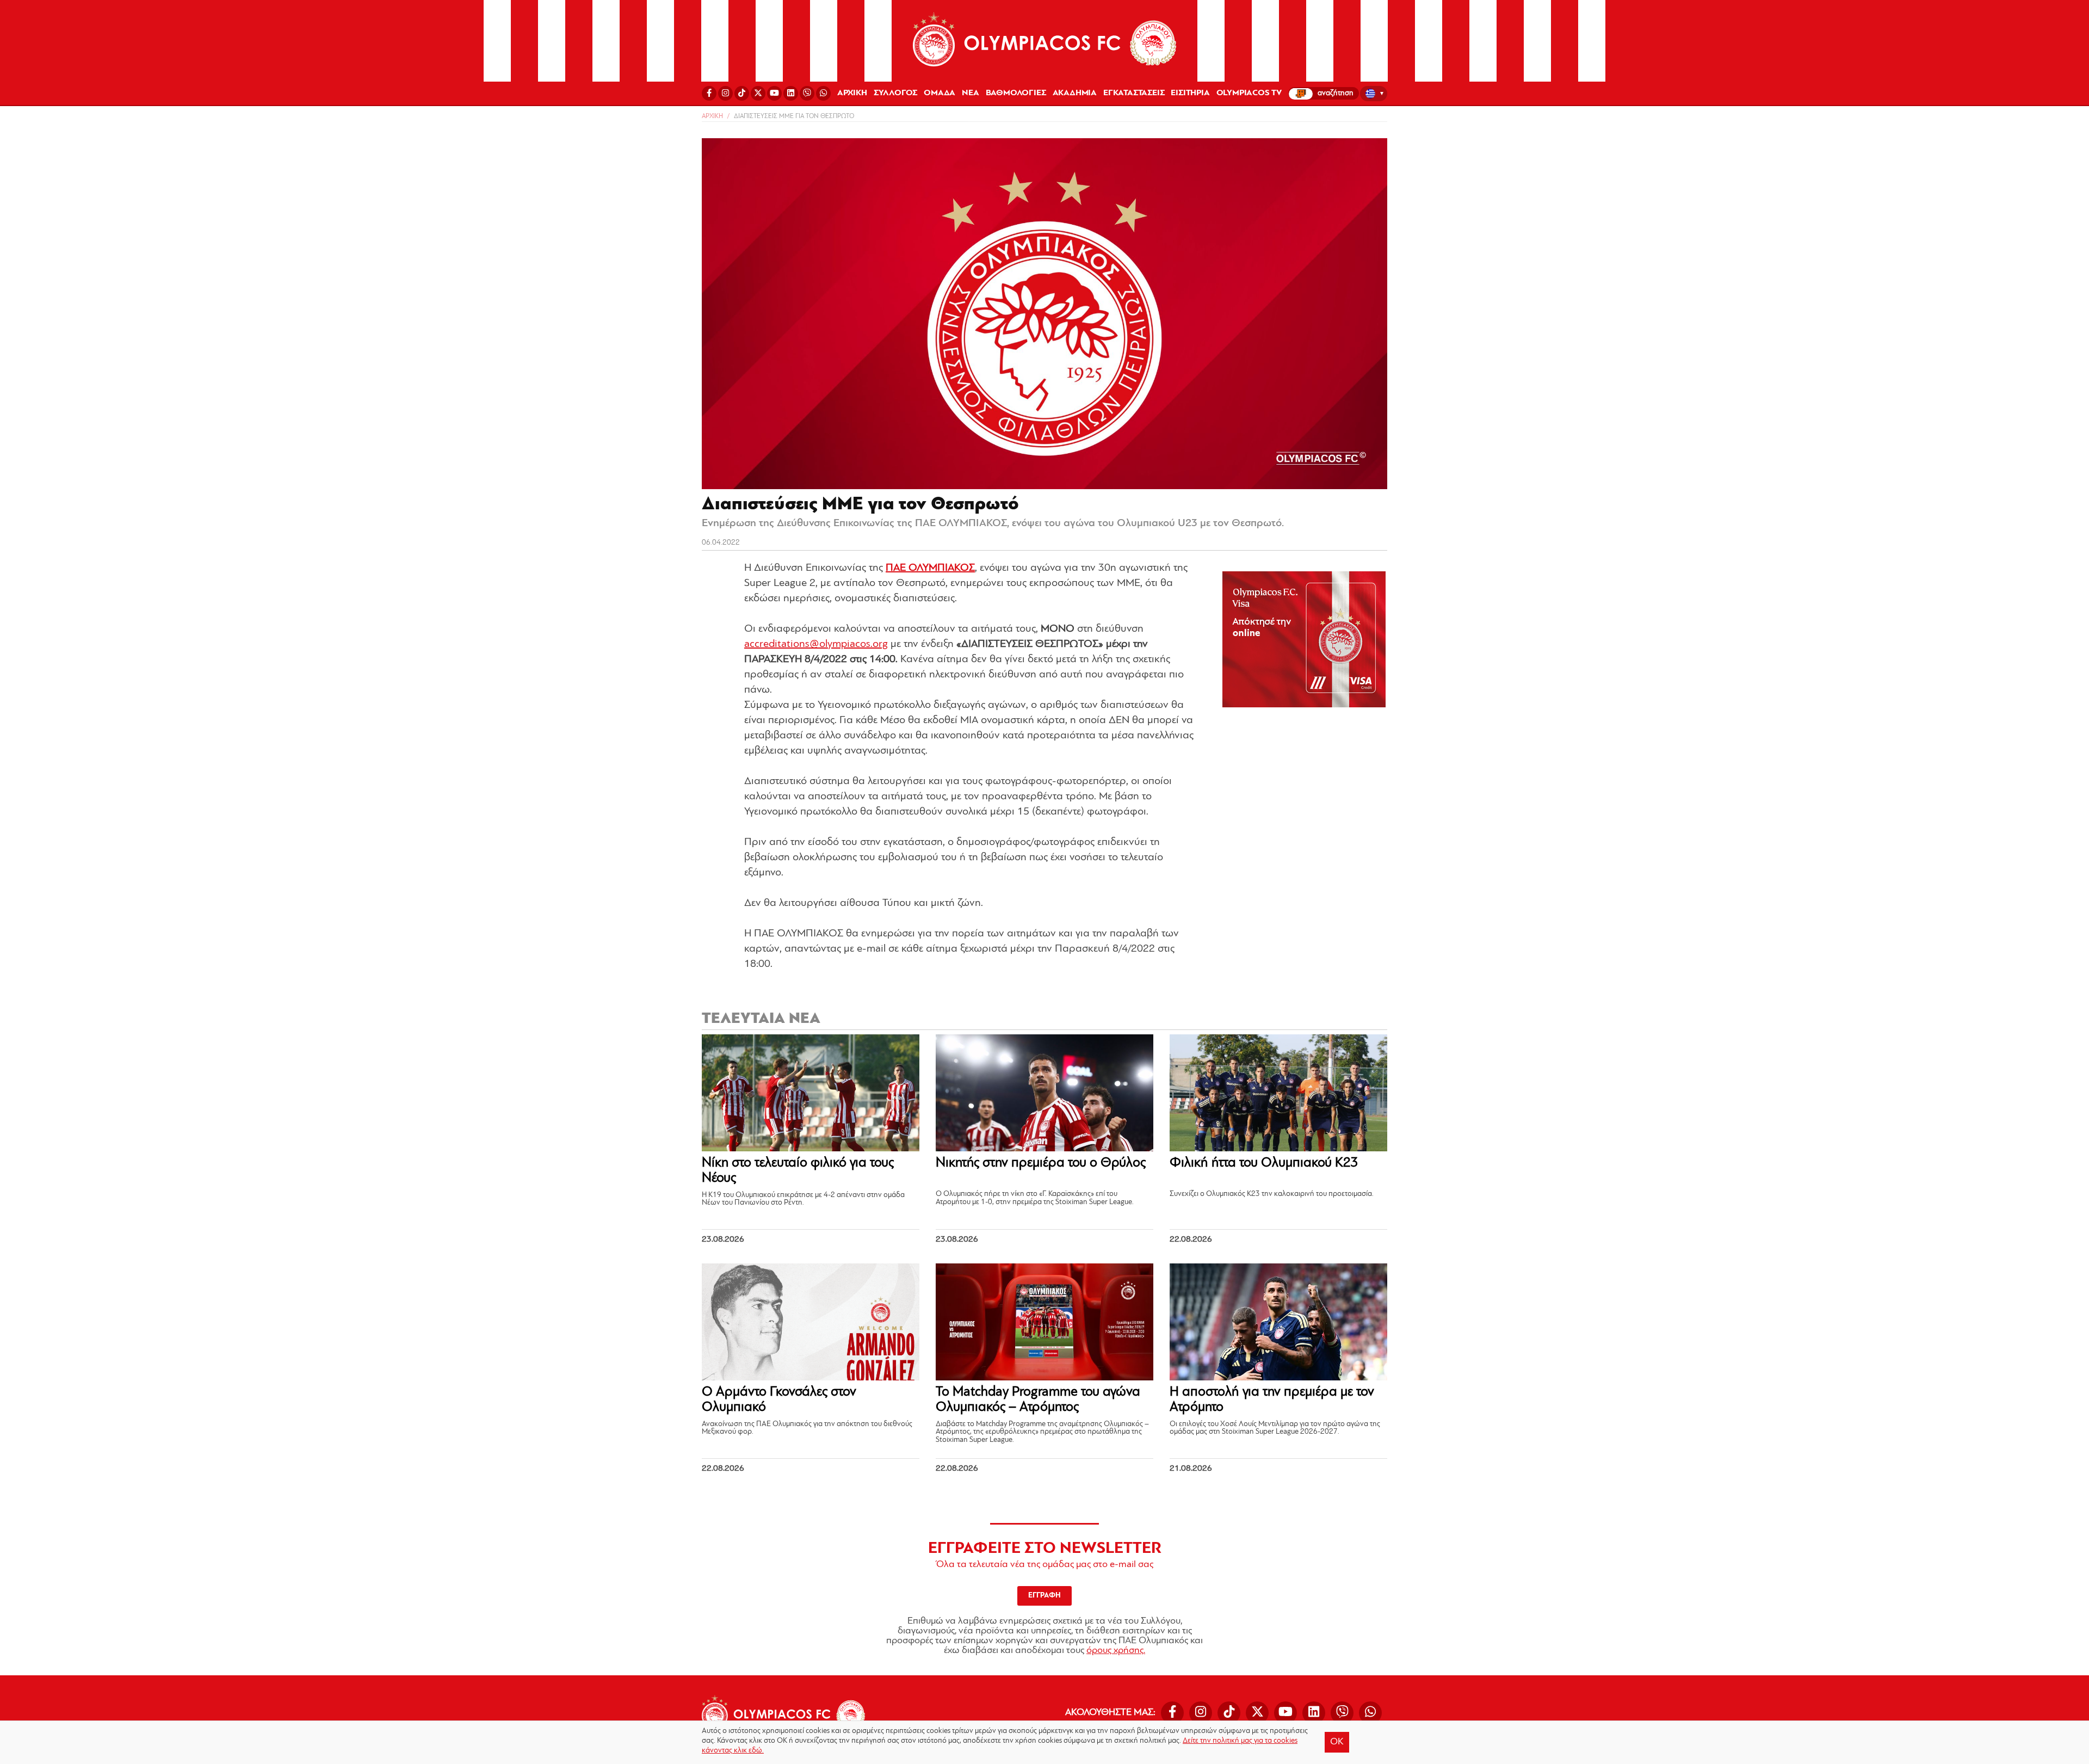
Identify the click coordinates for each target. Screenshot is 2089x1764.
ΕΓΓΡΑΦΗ (1044, 1596)
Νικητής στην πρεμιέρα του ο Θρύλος (1041, 1163)
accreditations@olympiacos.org (816, 644)
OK (1337, 1742)
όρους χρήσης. (1116, 1651)
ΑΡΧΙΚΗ (852, 93)
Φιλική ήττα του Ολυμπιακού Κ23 (1264, 1163)
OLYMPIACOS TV (1249, 93)
